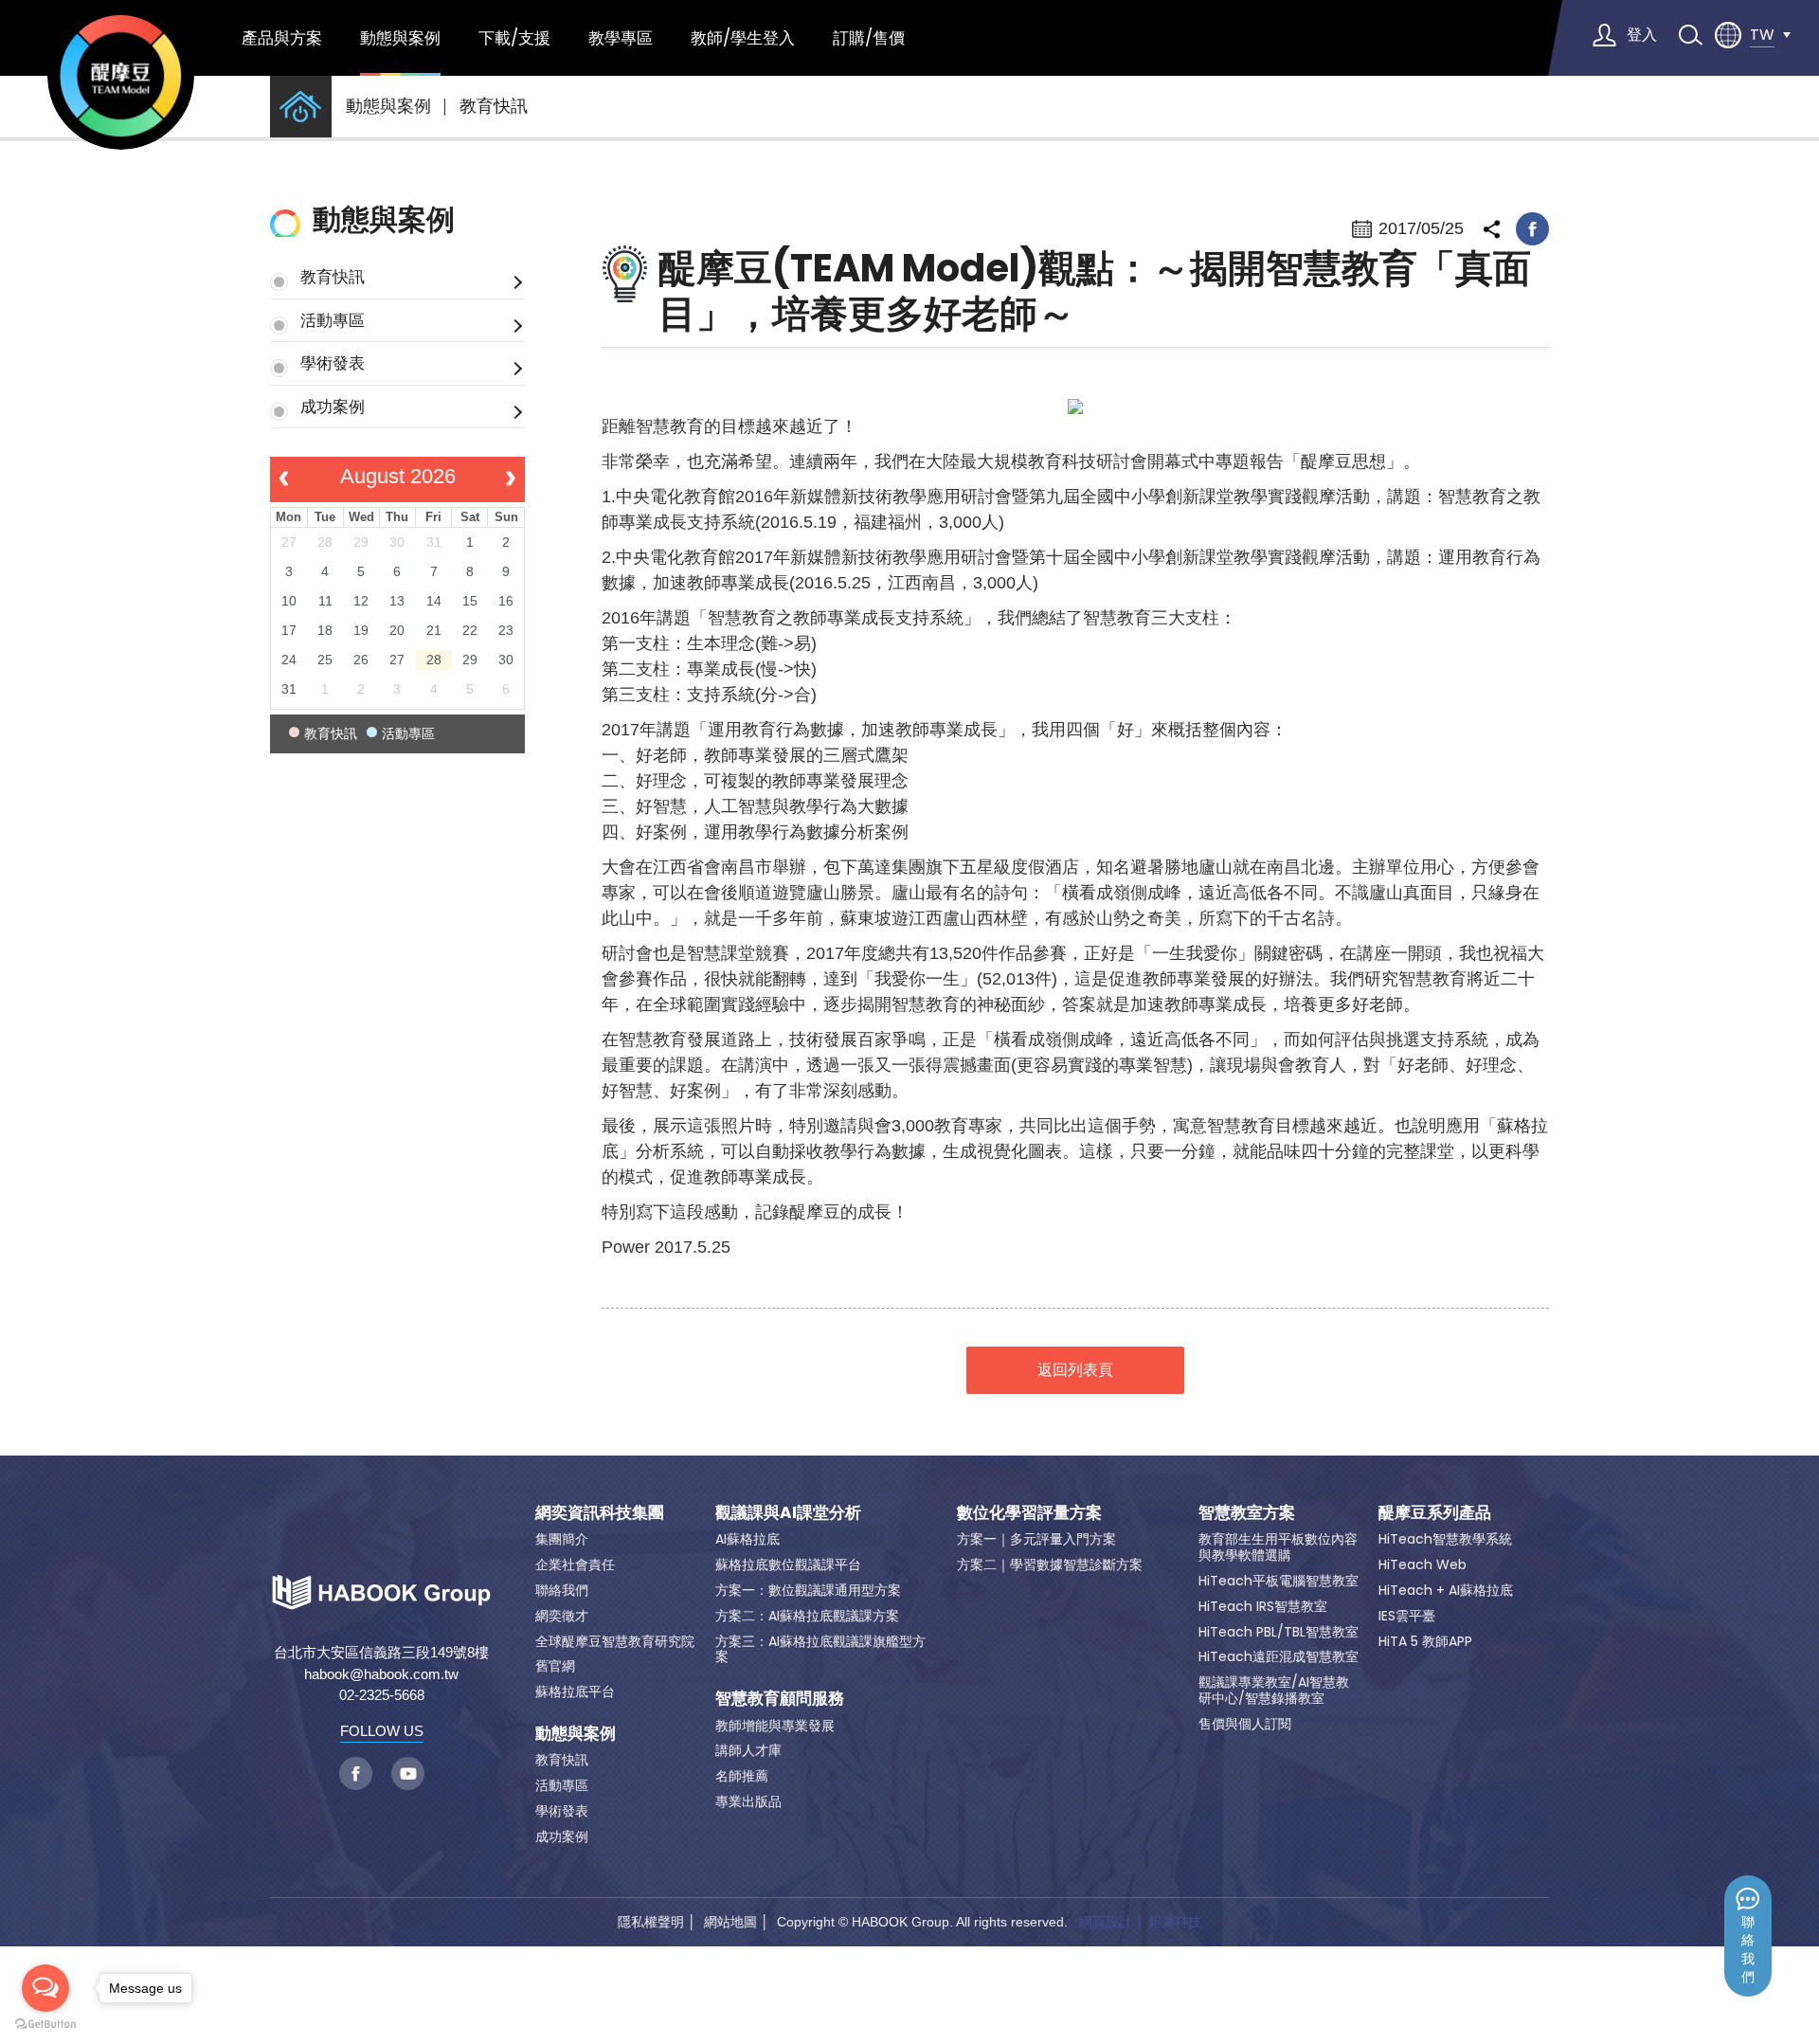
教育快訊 (494, 106)
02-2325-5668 (382, 1695)
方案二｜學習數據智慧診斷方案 (1050, 1565)
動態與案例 (400, 38)
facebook (1532, 229)
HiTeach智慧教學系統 (1445, 1539)
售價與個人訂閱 (1245, 1724)
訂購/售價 (869, 38)
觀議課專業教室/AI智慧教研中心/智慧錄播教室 (1274, 1690)
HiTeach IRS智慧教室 (1263, 1606)
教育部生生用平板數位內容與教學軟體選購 (1278, 1547)
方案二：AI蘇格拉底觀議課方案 (807, 1616)
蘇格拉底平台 (575, 1691)
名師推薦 (742, 1776)
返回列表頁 (1075, 1370)
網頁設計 (1106, 1922)
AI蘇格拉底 (747, 1539)
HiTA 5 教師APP (1425, 1641)
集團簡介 (562, 1539)
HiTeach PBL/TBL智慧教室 (1279, 1632)
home (301, 107)
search (1690, 35)
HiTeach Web (1423, 1565)
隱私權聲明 (651, 1922)
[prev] (284, 479)
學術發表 (333, 363)
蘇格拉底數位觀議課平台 (788, 1565)
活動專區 (333, 320)
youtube (408, 1773)
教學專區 (621, 38)
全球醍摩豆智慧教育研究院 (615, 1641)
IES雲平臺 (1407, 1616)
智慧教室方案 (1247, 1512)
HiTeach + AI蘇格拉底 (1446, 1590)
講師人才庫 (748, 1750)
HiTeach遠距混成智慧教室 (1279, 1656)
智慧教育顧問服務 (780, 1698)
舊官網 (555, 1666)
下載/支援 (514, 38)
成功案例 (333, 407)
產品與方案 (282, 38)
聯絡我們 (1748, 1950)
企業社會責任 (575, 1565)
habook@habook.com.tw (381, 1674)
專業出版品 (748, 1801)
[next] (511, 479)
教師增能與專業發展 (775, 1726)
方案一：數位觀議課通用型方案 (808, 1590)
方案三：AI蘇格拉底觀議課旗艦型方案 (820, 1649)
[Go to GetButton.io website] (45, 2025)
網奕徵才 (562, 1616)
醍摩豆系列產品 (1435, 1512)
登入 (1642, 35)
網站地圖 (730, 1922)
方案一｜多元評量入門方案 (1036, 1539)
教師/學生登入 (743, 38)
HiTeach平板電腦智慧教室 (1279, 1581)
